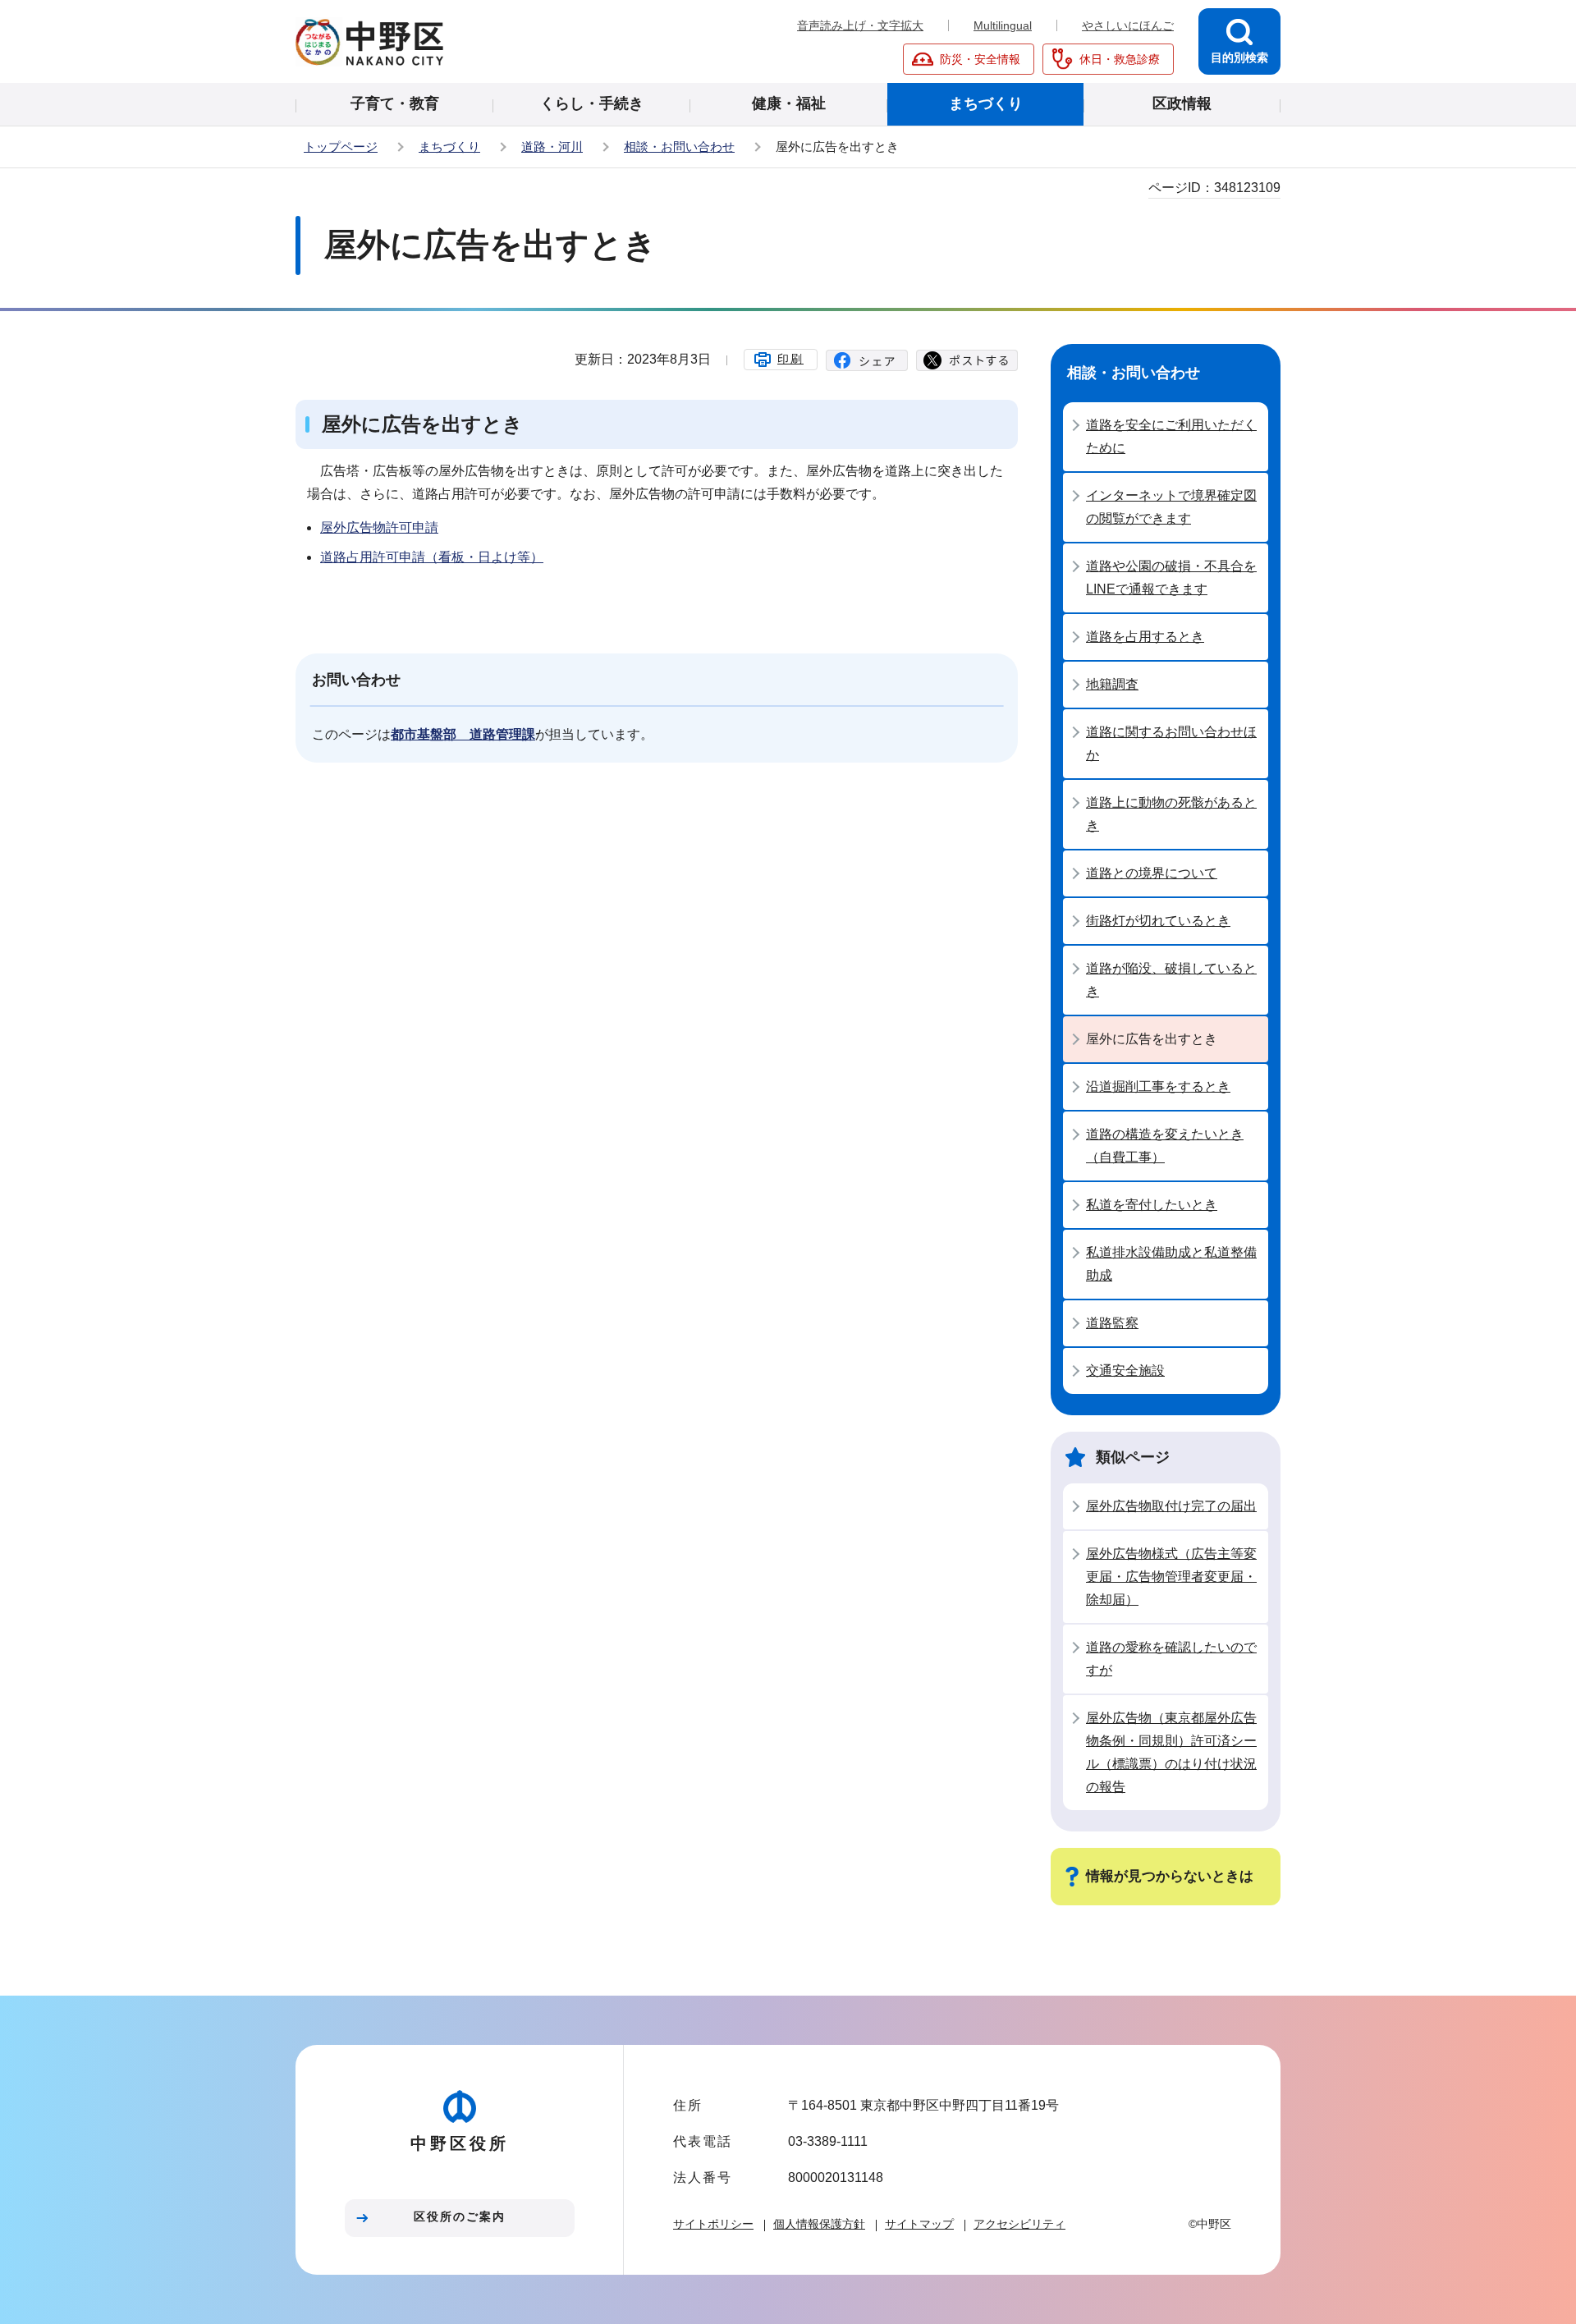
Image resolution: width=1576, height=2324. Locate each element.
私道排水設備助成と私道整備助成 (1171, 1264)
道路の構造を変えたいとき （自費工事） (1165, 1146)
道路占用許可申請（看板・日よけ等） (432, 557)
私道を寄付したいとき (1152, 1205)
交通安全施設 (1125, 1371)
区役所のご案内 (460, 2216)
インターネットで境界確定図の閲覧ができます (1171, 507)
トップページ (341, 147)
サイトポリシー (713, 2224)
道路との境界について (1152, 873)
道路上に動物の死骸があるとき (1171, 814)
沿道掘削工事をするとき (1158, 1086)
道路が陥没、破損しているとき (1171, 980)
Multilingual (1003, 25)
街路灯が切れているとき (1158, 921)
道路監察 (1112, 1323)
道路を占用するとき (1145, 637)
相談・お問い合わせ (679, 147)
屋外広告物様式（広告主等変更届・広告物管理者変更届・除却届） (1171, 1577)
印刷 (790, 359)
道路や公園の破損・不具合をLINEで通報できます (1171, 578)
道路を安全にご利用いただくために (1171, 436)
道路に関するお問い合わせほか (1171, 743)
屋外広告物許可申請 (379, 527)
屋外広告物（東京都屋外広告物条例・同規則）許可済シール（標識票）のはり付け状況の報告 (1171, 1752)
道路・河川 (552, 147)
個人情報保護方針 (819, 2224)
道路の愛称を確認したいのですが (1171, 1659)
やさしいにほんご (1128, 25)
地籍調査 (1112, 684)
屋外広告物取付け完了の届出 (1171, 1506)
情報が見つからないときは (1170, 1876)
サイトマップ (919, 2224)
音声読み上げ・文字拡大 (860, 25)
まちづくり (449, 147)
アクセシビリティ (1019, 2224)
